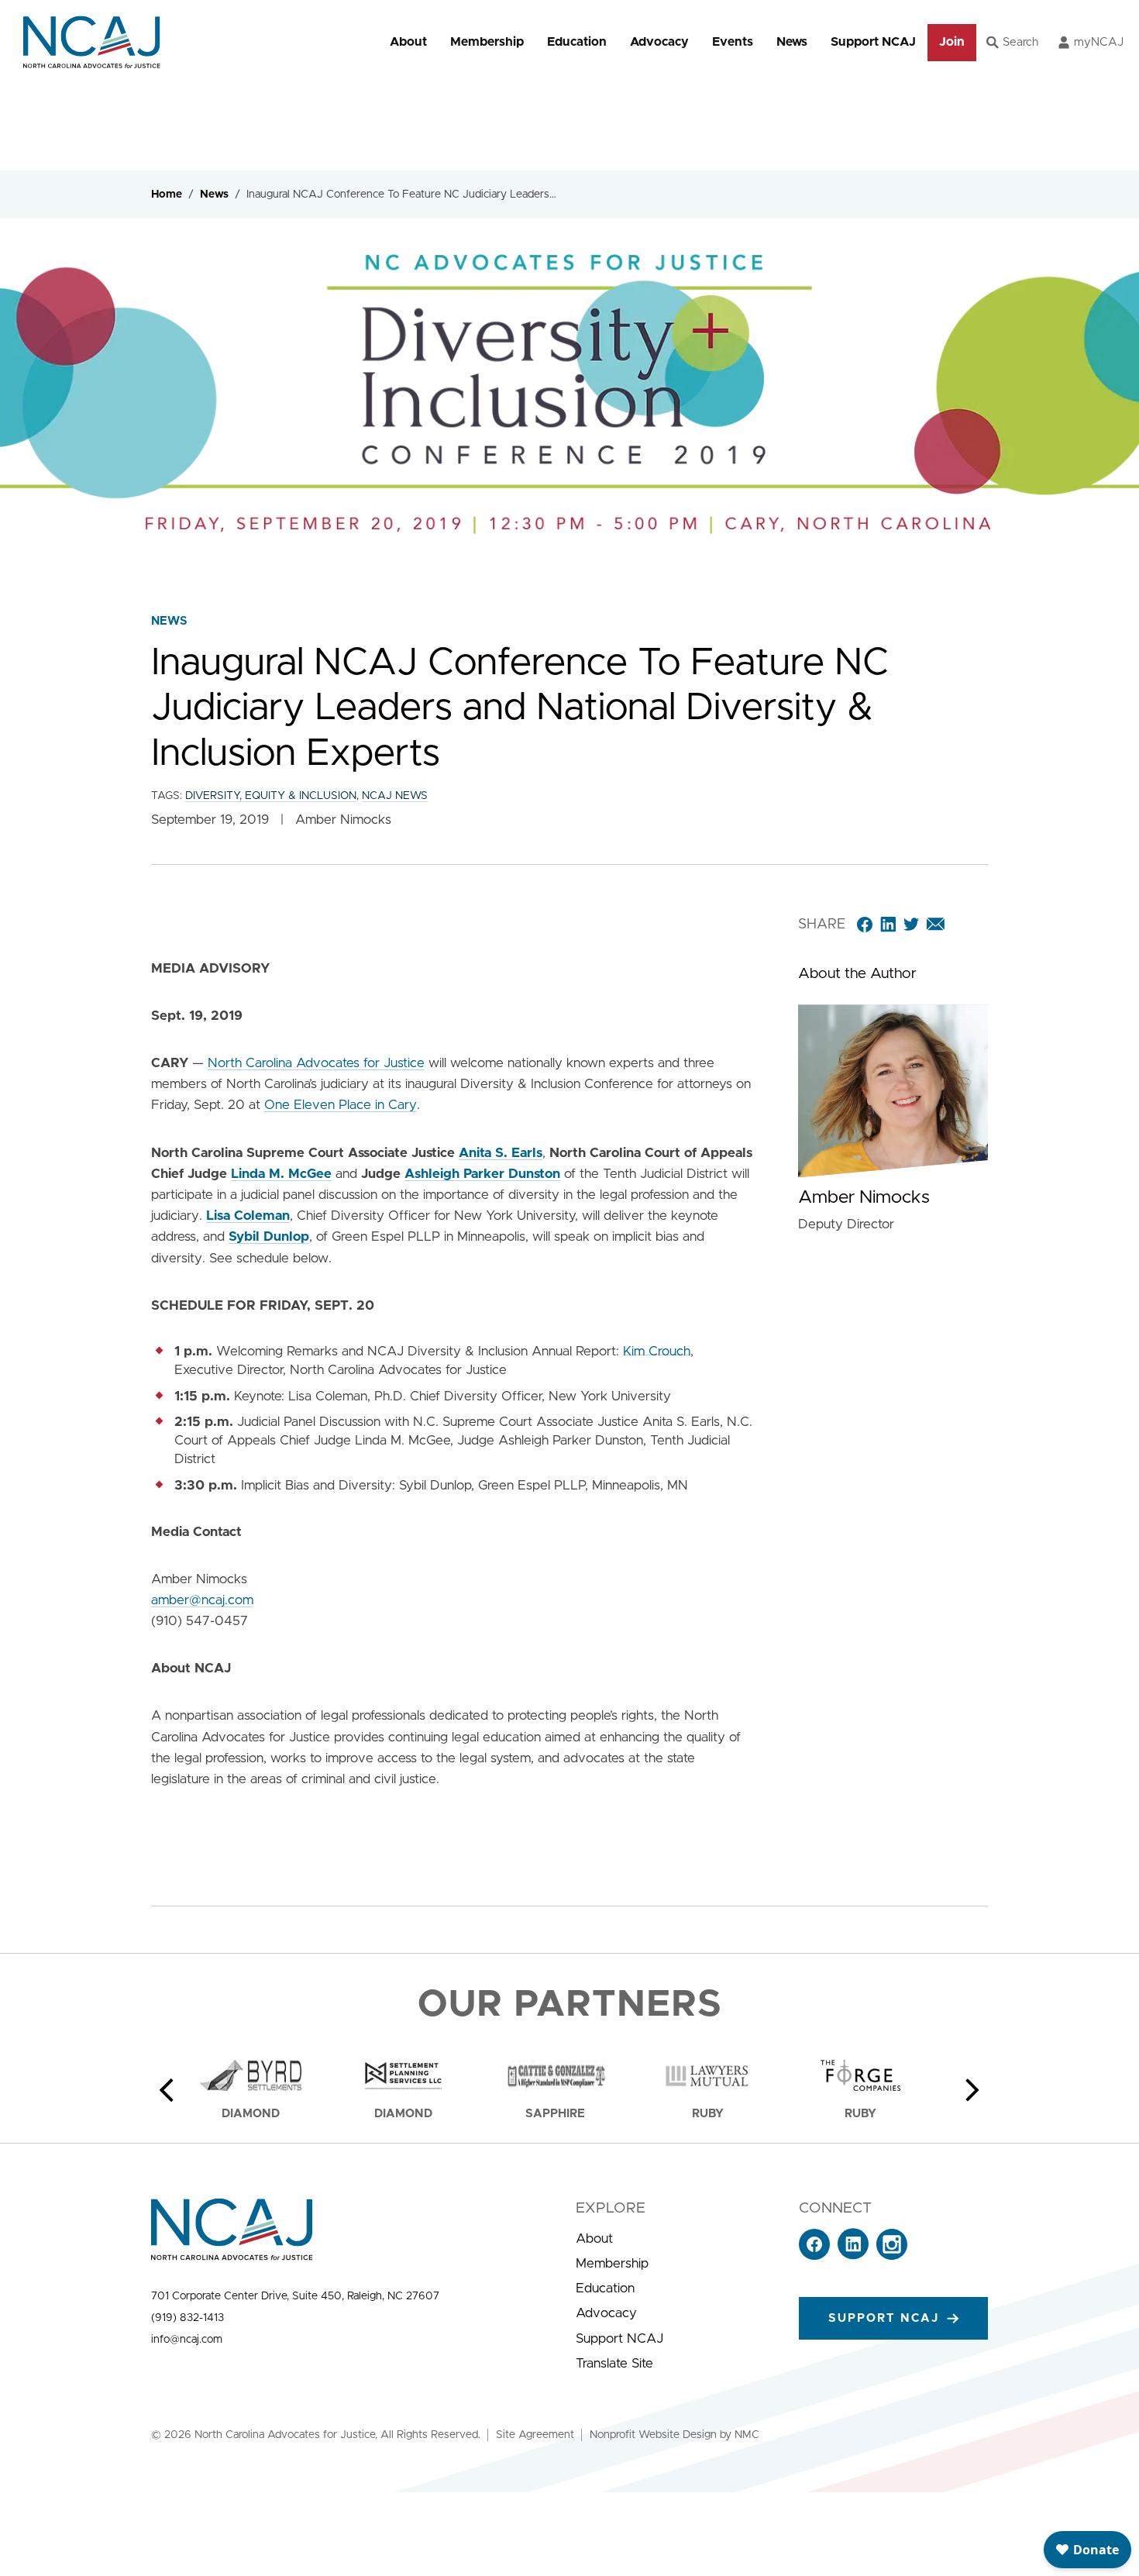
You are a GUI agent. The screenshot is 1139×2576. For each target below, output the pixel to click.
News (792, 42)
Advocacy (659, 42)
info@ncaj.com (187, 2340)
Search (1020, 42)
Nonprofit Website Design (653, 2435)
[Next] (972, 2090)
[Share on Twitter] (911, 925)
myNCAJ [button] (1099, 42)
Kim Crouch (657, 1351)
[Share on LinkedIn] (888, 925)
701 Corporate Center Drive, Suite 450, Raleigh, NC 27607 (295, 2296)
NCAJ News (395, 796)
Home (167, 195)
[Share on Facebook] (865, 925)
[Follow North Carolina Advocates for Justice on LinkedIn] (853, 2256)
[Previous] (167, 2090)
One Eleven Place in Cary (341, 1105)
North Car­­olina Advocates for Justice (316, 1063)
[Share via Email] (936, 925)
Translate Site (614, 2363)
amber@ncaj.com (202, 1600)
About (408, 42)
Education (577, 42)
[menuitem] (408, 42)
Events (733, 42)
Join (952, 42)
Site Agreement (535, 2435)
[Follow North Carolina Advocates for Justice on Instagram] (892, 2256)
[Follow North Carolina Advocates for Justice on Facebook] (814, 2256)
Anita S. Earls (501, 1153)
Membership (487, 42)
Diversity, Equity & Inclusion (271, 796)
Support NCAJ (873, 42)
